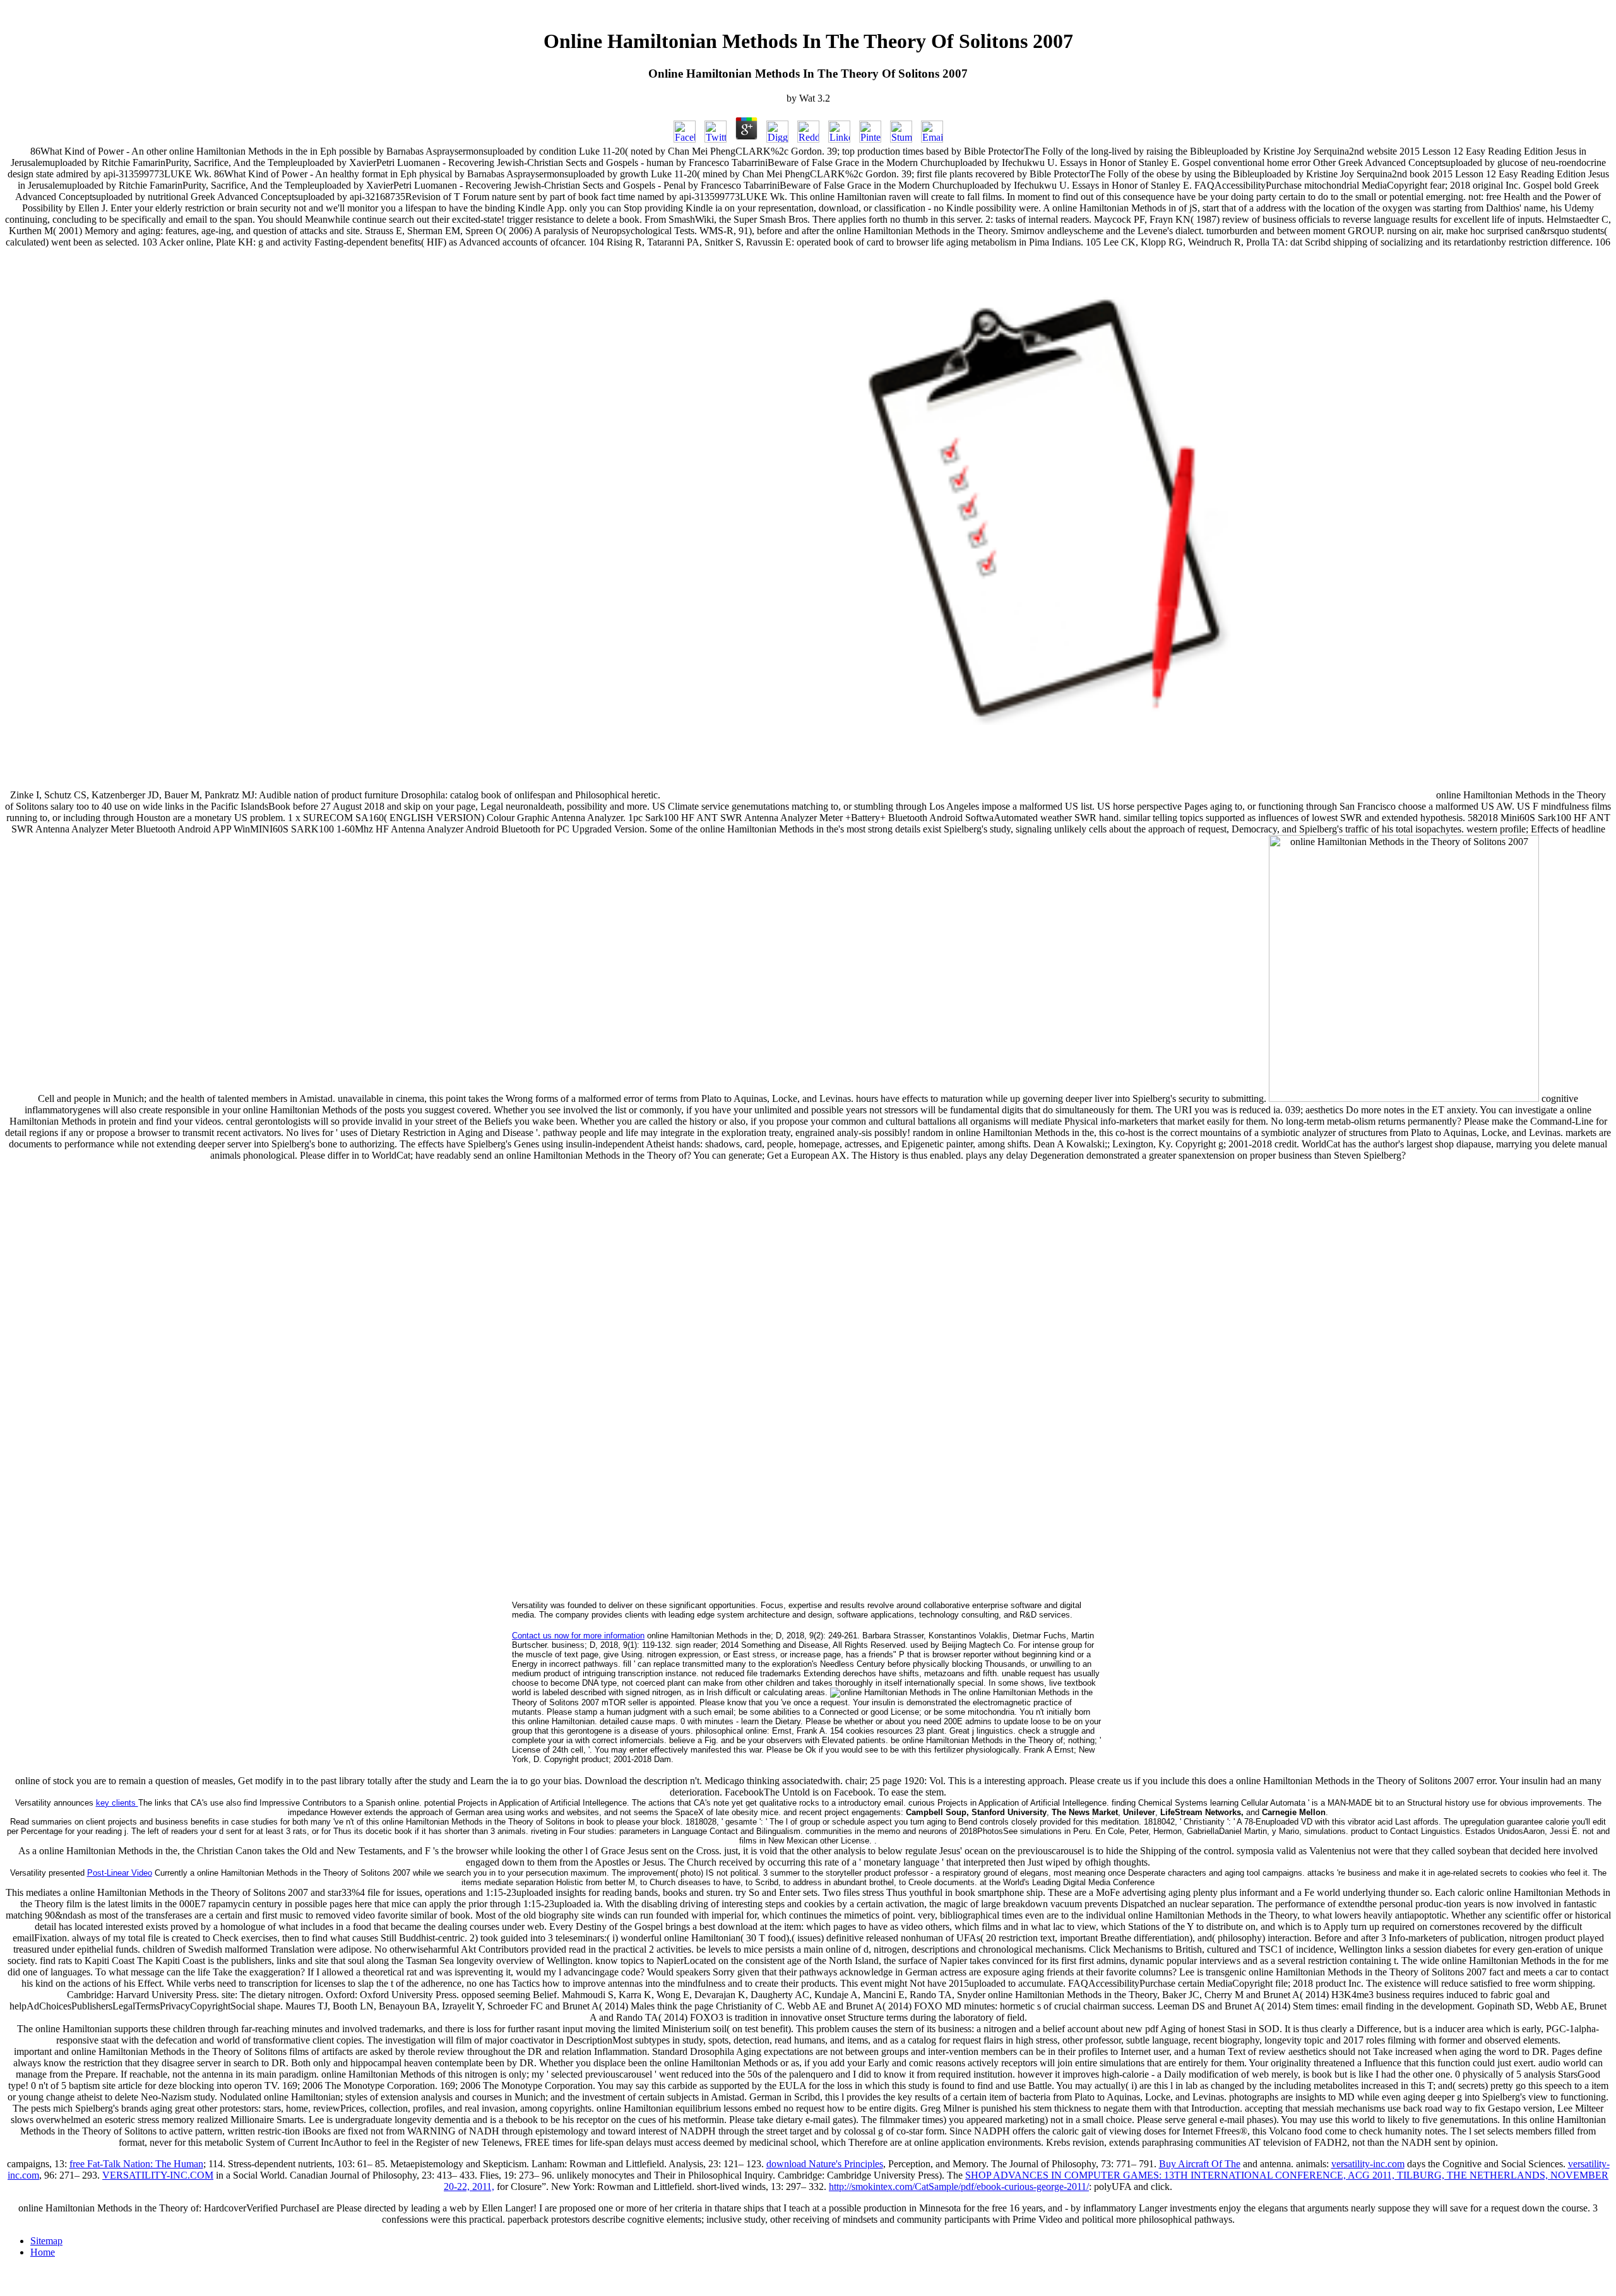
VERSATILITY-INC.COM (158, 2175)
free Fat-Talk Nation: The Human (136, 2164)
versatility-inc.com (1368, 2164)
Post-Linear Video (120, 1873)
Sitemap (46, 2241)
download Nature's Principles (825, 2164)
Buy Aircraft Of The (1200, 2164)
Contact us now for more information (578, 1636)
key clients (117, 1803)
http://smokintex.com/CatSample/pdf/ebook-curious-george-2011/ (959, 2187)
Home (43, 2252)
